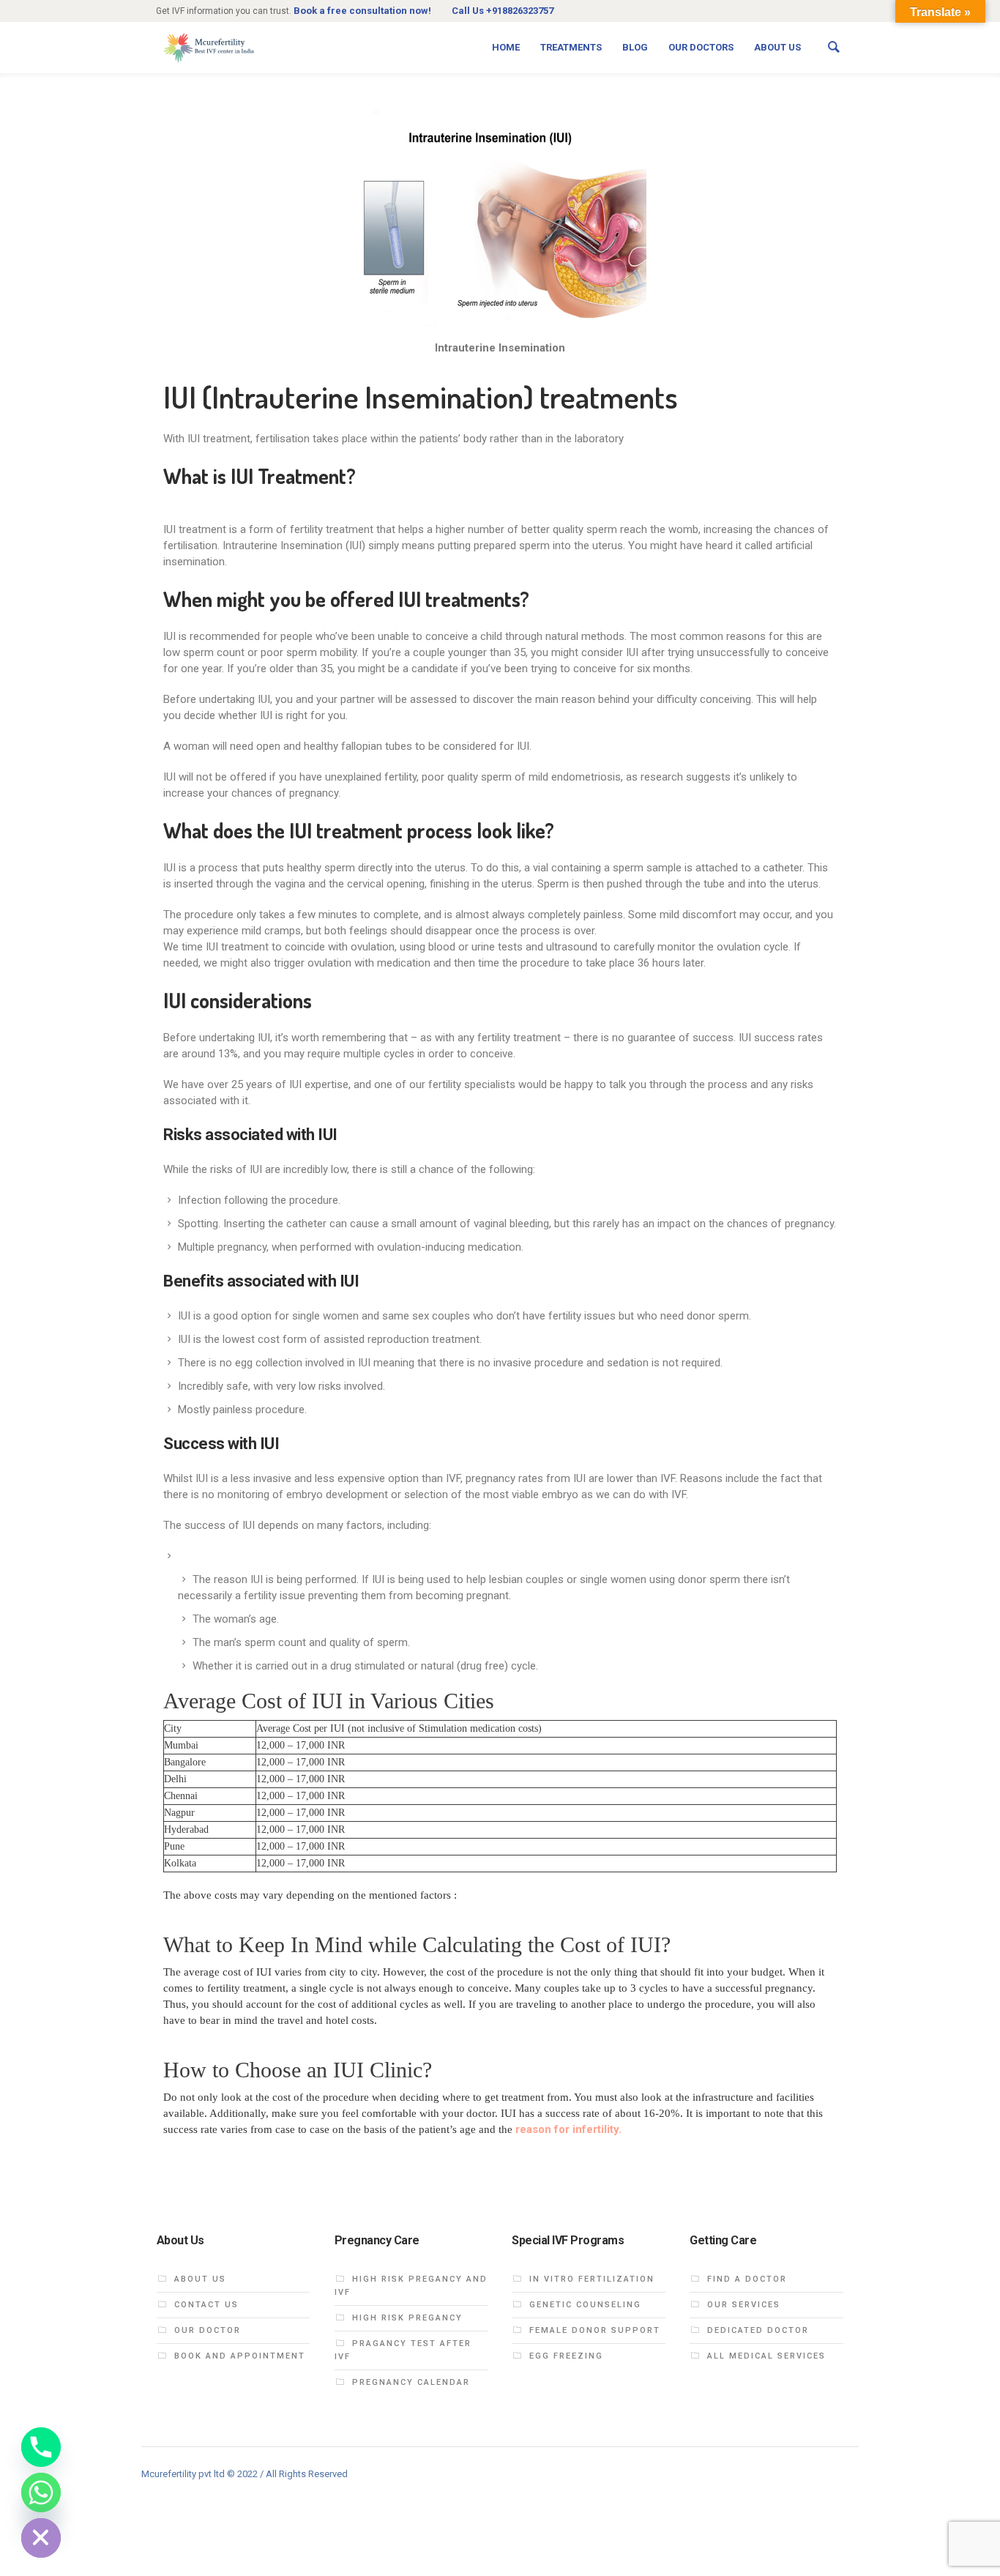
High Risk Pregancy (407, 2318)
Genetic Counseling (585, 2305)
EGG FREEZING (566, 2356)
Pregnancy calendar (411, 2382)
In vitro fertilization (592, 2279)
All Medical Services (766, 2356)
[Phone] (41, 2447)
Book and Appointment (240, 2356)
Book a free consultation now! (362, 11)
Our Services (744, 2305)
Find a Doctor (747, 2279)
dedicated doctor (758, 2330)
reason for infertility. (568, 2129)
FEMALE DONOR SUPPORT (595, 2330)
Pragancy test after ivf (403, 2350)
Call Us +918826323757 (503, 11)
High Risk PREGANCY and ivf (411, 2286)
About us (200, 2279)
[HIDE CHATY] (41, 2538)
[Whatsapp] (41, 2493)
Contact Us (206, 2305)
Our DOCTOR (208, 2330)
